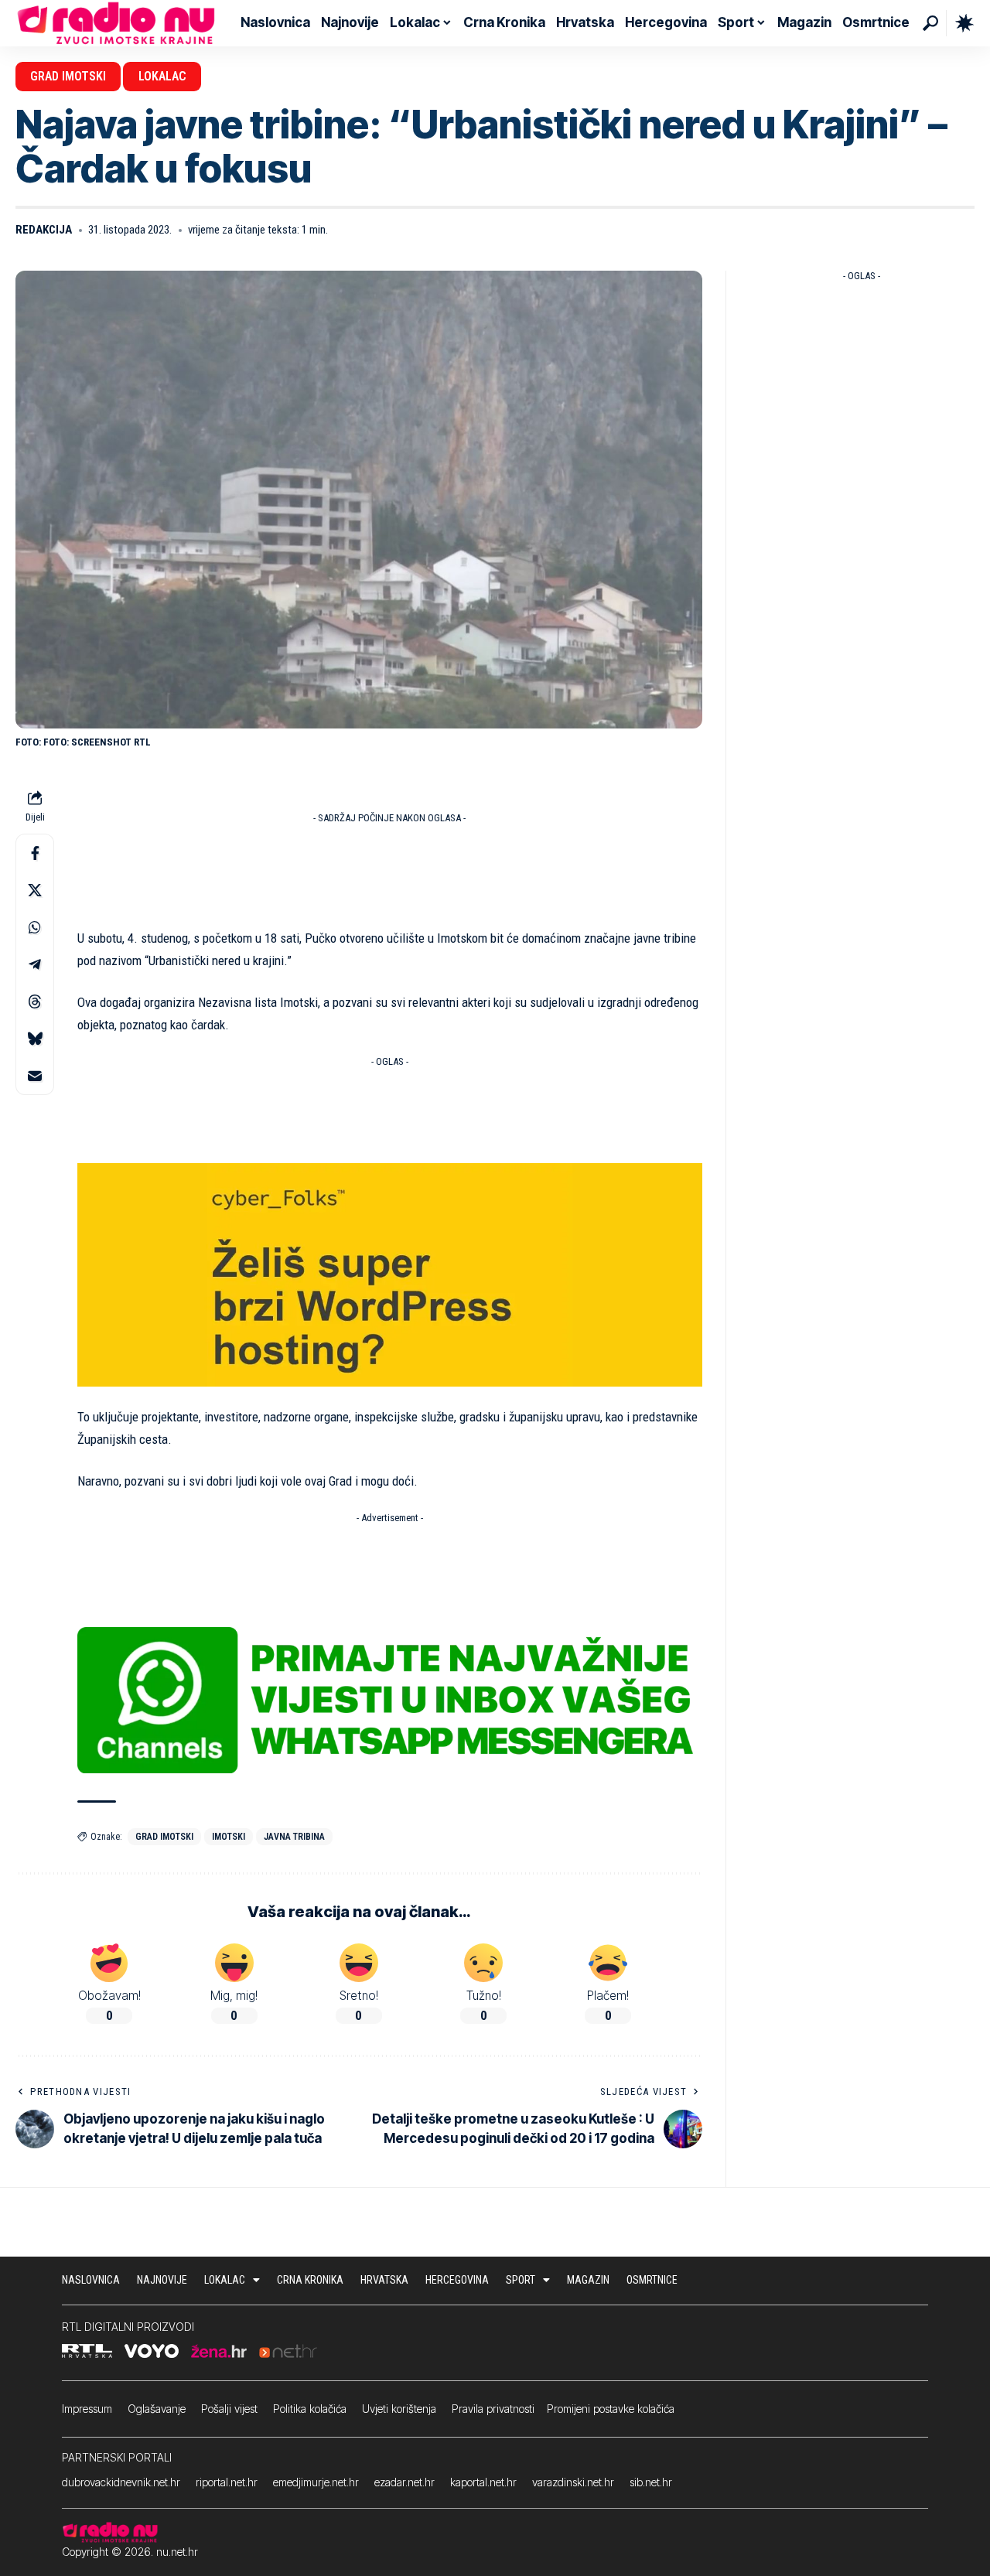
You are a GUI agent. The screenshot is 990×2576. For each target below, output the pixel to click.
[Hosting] (390, 1274)
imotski (229, 1837)
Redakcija (44, 230)
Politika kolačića (310, 2409)
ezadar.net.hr (405, 2482)
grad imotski (164, 1837)
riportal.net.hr (227, 2482)
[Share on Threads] (35, 1002)
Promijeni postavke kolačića (611, 2409)
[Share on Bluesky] (35, 1039)
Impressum (87, 2409)
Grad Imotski (68, 76)
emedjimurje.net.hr (316, 2482)
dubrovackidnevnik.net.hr (121, 2482)
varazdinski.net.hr (573, 2482)
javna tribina (294, 1837)
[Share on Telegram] (35, 965)
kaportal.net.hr (483, 2482)
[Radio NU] (116, 23)
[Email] (35, 1076)
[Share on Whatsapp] (35, 928)
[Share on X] (35, 891)
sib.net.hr (651, 2482)
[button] (930, 23)
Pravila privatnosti (493, 2409)
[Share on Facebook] (35, 854)
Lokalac (162, 76)
